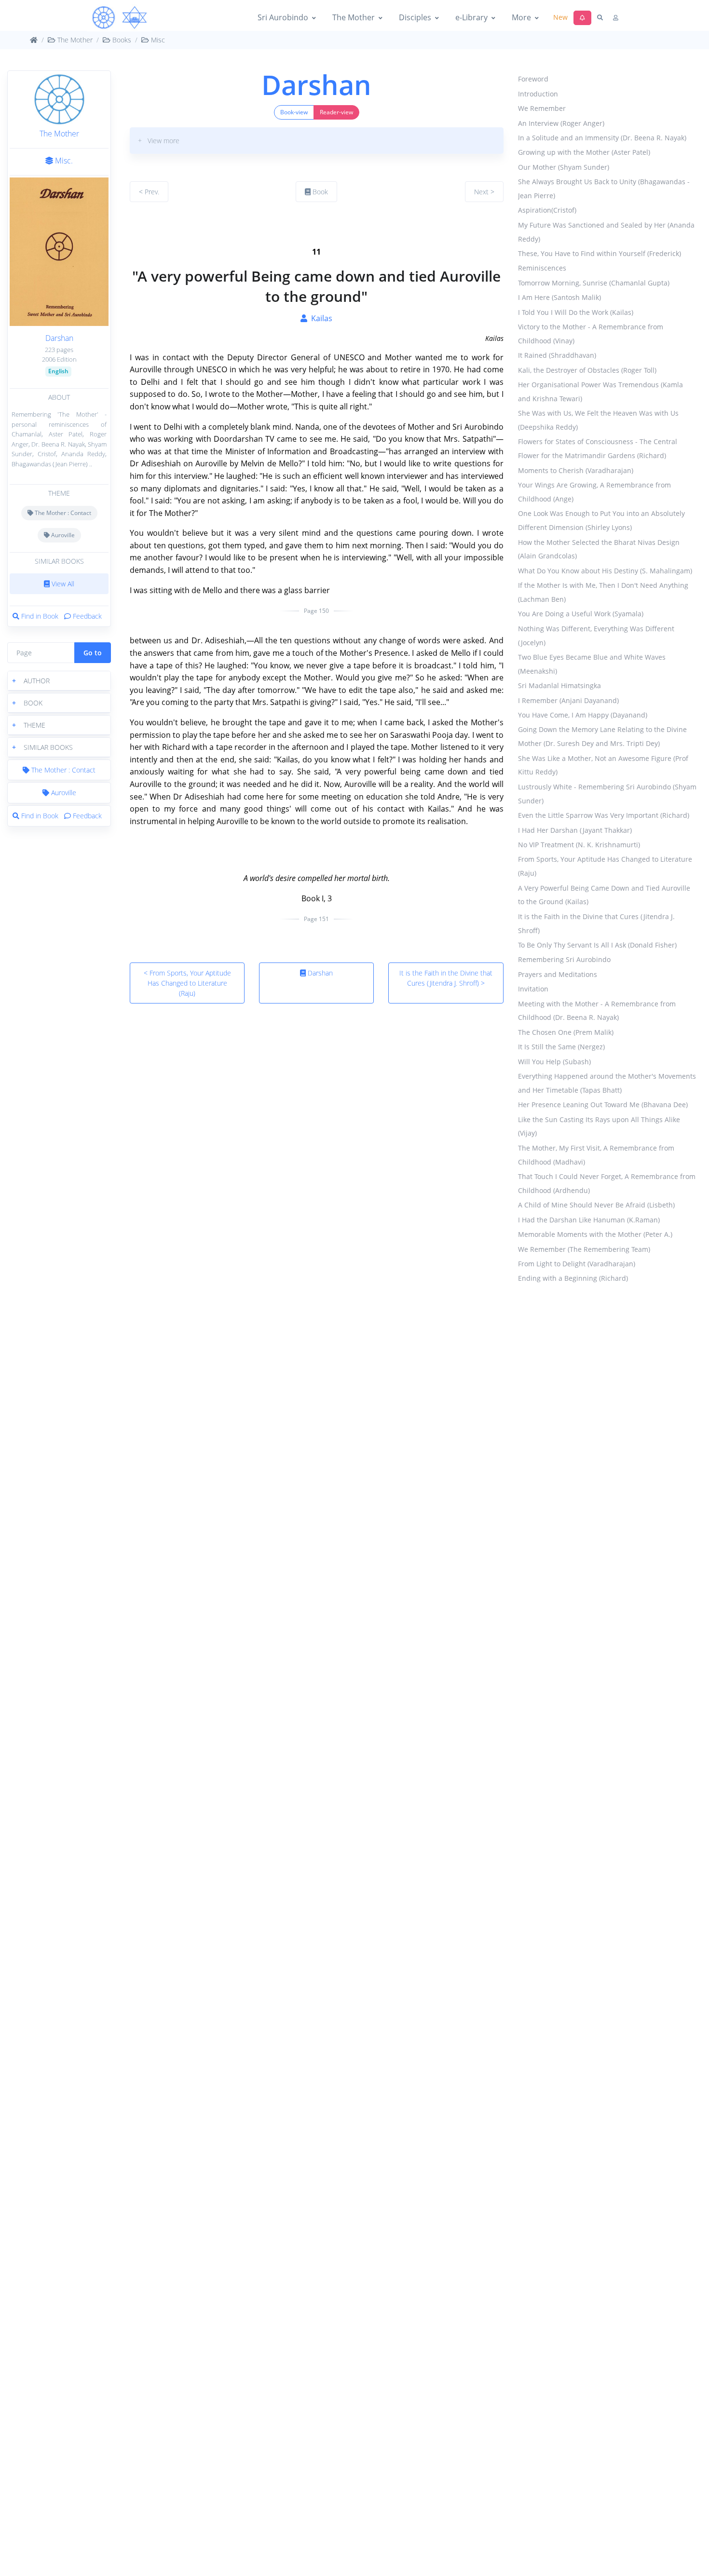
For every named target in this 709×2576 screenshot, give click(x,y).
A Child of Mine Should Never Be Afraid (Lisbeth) (596, 1205)
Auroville (62, 535)
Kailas (320, 318)
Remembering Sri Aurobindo (564, 960)
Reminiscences (542, 268)
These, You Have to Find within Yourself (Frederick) (600, 254)
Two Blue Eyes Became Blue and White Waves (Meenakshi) (592, 664)
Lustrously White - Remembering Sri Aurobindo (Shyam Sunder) (607, 794)
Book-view (294, 112)
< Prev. (149, 192)
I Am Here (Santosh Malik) (559, 298)
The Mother (354, 17)
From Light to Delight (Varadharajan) (577, 1264)
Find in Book (40, 616)
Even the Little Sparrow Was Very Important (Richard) (604, 816)
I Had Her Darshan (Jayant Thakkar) (575, 830)
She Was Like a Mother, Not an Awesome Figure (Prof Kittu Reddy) (603, 766)
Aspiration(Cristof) (547, 210)
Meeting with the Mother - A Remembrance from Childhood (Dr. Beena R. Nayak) (597, 1011)
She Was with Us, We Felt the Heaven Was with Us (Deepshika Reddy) (598, 420)
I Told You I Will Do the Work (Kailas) (576, 313)
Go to (93, 653)
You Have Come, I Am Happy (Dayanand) (583, 715)
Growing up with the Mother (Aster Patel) (584, 153)
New (560, 17)
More (521, 17)
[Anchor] (134, 227)
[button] (59, 681)
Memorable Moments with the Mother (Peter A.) (595, 1235)
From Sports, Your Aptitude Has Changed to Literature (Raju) (605, 867)
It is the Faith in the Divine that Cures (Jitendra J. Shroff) (596, 924)
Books (121, 40)
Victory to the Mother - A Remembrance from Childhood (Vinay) (591, 334)
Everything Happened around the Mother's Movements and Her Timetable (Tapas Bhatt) (607, 1084)
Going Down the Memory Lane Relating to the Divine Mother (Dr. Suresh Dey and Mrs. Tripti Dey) (602, 737)
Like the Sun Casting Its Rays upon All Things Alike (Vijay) (599, 1127)
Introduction (538, 94)
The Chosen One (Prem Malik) (566, 1033)
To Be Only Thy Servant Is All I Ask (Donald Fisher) (597, 945)
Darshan (59, 338)
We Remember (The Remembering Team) (584, 1249)
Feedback (86, 616)
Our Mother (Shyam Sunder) (564, 168)
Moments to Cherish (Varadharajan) (576, 471)
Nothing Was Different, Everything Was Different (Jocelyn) (596, 636)
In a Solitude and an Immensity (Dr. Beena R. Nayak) (602, 138)
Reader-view (336, 112)
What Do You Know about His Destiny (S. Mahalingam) (605, 571)
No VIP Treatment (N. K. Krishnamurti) (579, 845)
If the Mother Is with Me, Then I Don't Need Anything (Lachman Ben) (603, 593)
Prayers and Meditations (558, 975)
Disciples (415, 17)
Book (319, 192)
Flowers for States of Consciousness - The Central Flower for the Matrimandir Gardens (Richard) (598, 449)
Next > (484, 192)
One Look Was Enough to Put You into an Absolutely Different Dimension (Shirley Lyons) (601, 521)
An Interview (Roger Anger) (561, 123)
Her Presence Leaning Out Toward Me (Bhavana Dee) (603, 1105)
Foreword (533, 79)
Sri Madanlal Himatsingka (559, 686)
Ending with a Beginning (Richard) (573, 1279)
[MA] (120, 18)
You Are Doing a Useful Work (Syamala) (581, 614)
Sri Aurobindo (283, 17)
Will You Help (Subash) (554, 1062)
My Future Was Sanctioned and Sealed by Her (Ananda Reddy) (606, 232)
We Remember (542, 109)
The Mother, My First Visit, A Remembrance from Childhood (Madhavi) (596, 1155)
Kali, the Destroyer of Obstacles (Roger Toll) (587, 371)
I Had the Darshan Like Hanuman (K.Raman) (589, 1220)
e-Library (471, 17)
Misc (157, 40)
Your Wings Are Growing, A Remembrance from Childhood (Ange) (594, 492)
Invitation (533, 989)
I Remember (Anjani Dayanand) (568, 701)
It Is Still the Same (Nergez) (561, 1047)
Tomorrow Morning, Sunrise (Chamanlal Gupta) (594, 283)
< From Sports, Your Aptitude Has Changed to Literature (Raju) (187, 983)
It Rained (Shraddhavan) (557, 356)
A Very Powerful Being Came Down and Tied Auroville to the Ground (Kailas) (604, 895)
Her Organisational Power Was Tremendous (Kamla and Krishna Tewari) (600, 392)
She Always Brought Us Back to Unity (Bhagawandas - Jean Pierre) (604, 189)
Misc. (63, 161)
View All (62, 584)
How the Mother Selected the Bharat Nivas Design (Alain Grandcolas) (599, 549)
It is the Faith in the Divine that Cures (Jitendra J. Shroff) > (446, 978)
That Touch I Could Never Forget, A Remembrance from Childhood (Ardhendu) (607, 1184)
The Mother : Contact (62, 513)
